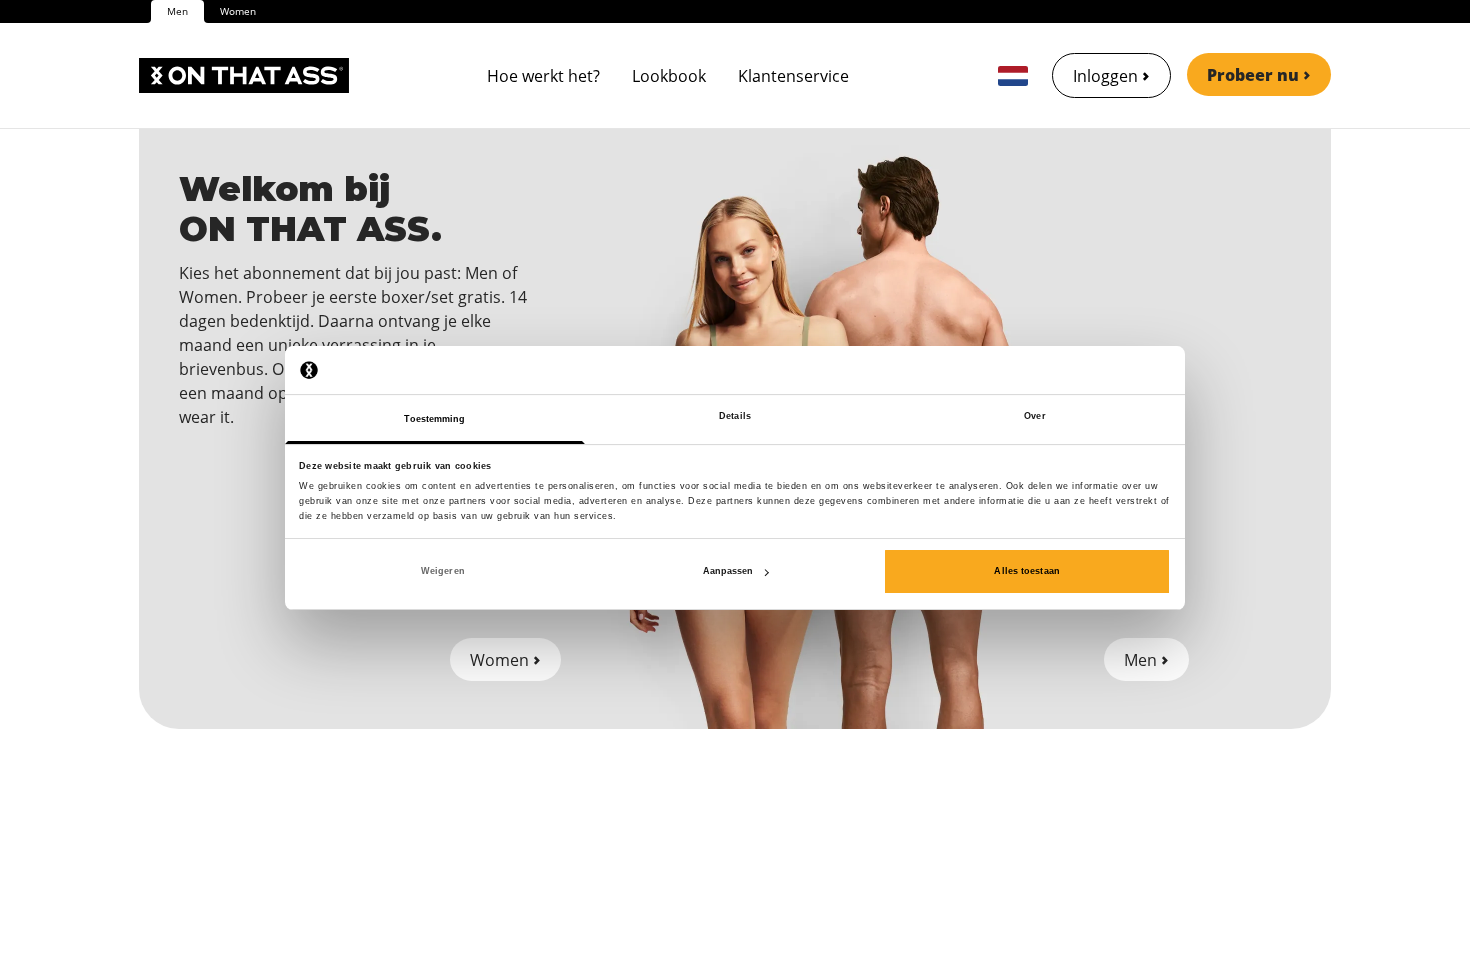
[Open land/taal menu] (1013, 76)
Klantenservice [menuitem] (793, 76)
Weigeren (443, 571)
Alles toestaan (1026, 571)
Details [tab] (735, 417)
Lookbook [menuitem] (669, 76)
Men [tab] (177, 11)
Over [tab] (1034, 417)
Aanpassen (728, 571)
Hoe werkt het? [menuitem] (543, 76)
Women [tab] (238, 11)
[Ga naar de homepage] (244, 75)
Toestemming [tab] (434, 420)
